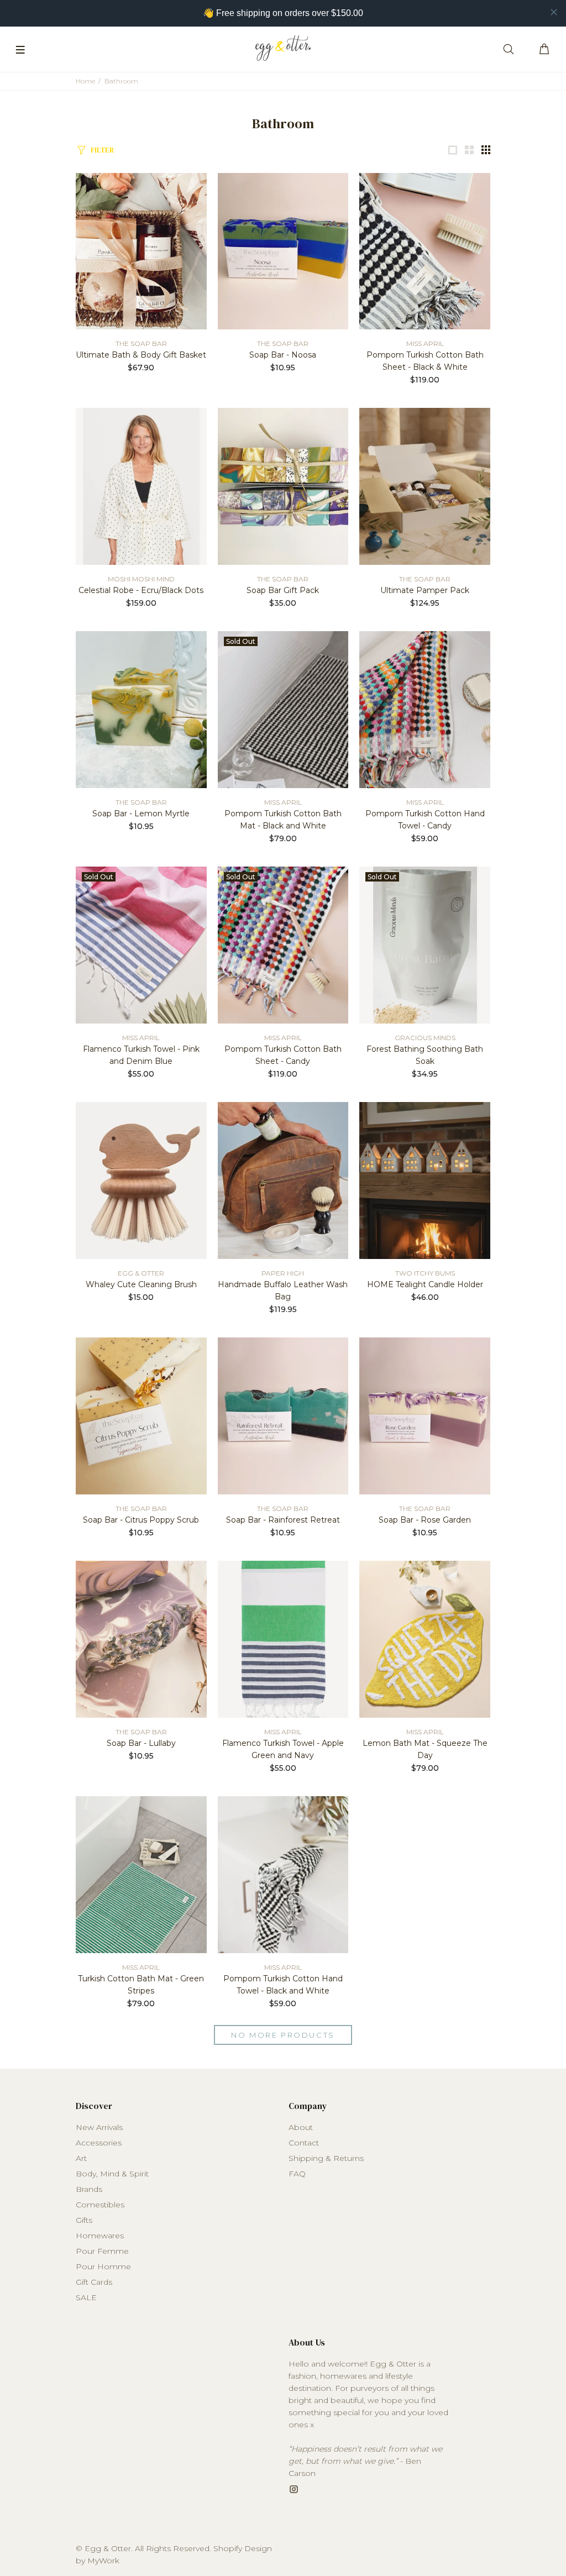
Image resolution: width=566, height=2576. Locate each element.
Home (85, 81)
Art (81, 2158)
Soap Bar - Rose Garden (425, 1520)
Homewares (100, 2236)
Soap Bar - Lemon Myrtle (141, 814)
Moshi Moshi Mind (141, 579)
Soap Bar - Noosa (283, 355)
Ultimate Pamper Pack (425, 590)
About (301, 2127)
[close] (554, 12)
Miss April (425, 343)
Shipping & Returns (326, 2158)
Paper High (283, 1273)
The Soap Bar (141, 343)
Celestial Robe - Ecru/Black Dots (141, 590)
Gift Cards (94, 2282)
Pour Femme (102, 2251)
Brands (89, 2189)
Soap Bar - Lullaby (141, 1743)
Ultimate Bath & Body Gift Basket (141, 355)
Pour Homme (103, 2267)
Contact (304, 2143)
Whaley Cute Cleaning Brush (141, 1284)
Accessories (99, 2143)
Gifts (84, 2220)
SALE (86, 2297)
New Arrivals (99, 2127)
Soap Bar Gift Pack (283, 590)
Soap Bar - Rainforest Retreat (283, 1520)
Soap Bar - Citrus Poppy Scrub (141, 1520)
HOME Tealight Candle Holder (425, 1284)
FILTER (102, 150)
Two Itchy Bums (425, 1273)
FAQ (297, 2174)
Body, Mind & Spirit (112, 2174)
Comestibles (100, 2205)
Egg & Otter (141, 1273)
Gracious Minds (425, 1038)
